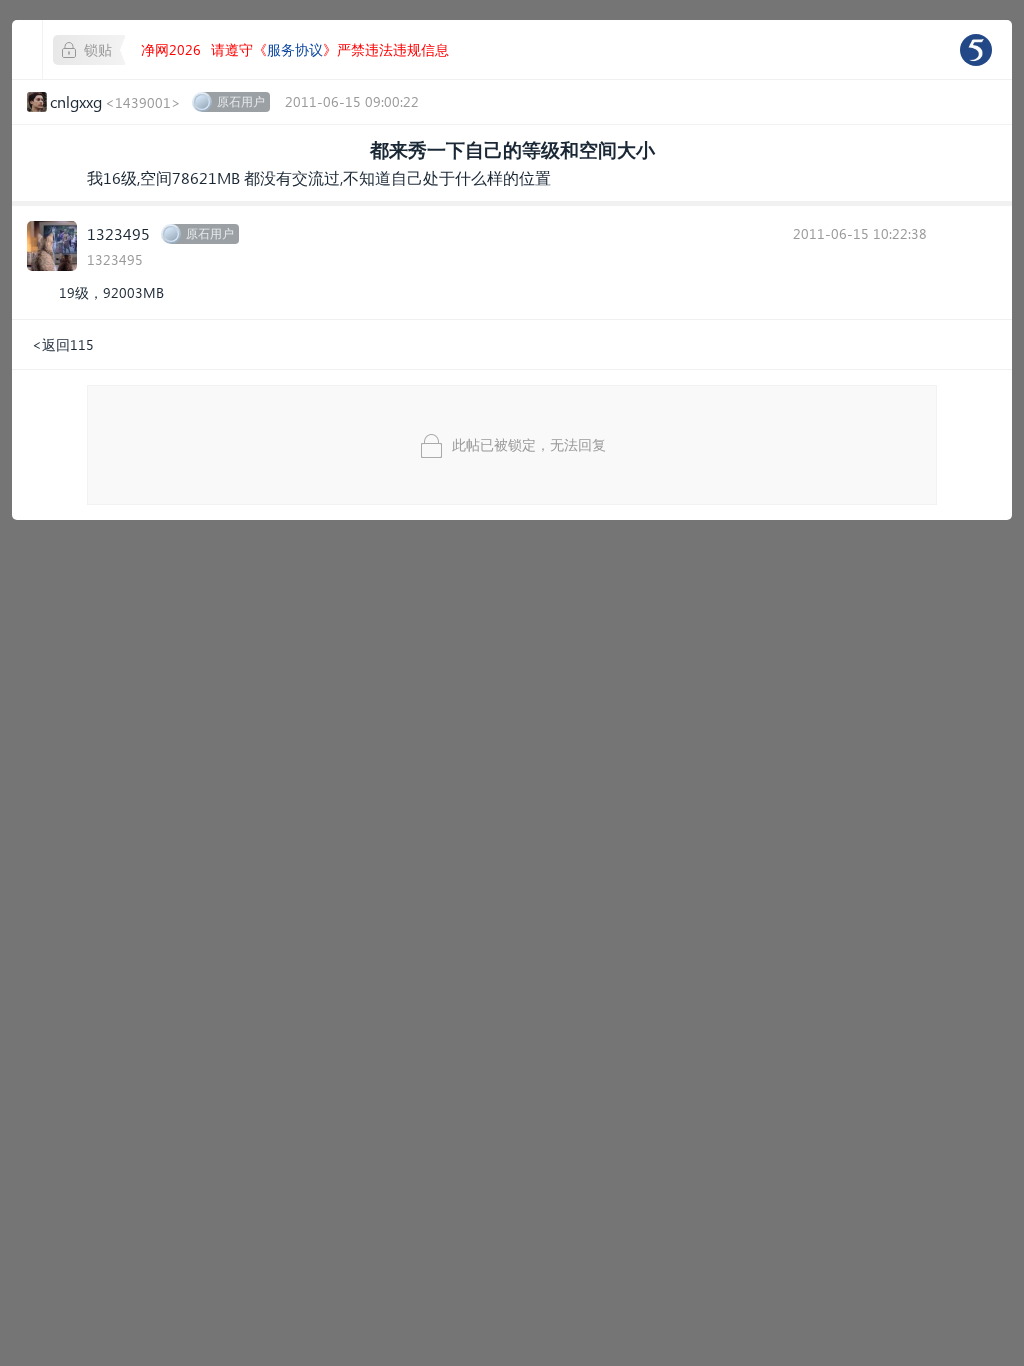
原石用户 (241, 101)
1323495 (118, 233)
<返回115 (63, 344)
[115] (976, 50)
